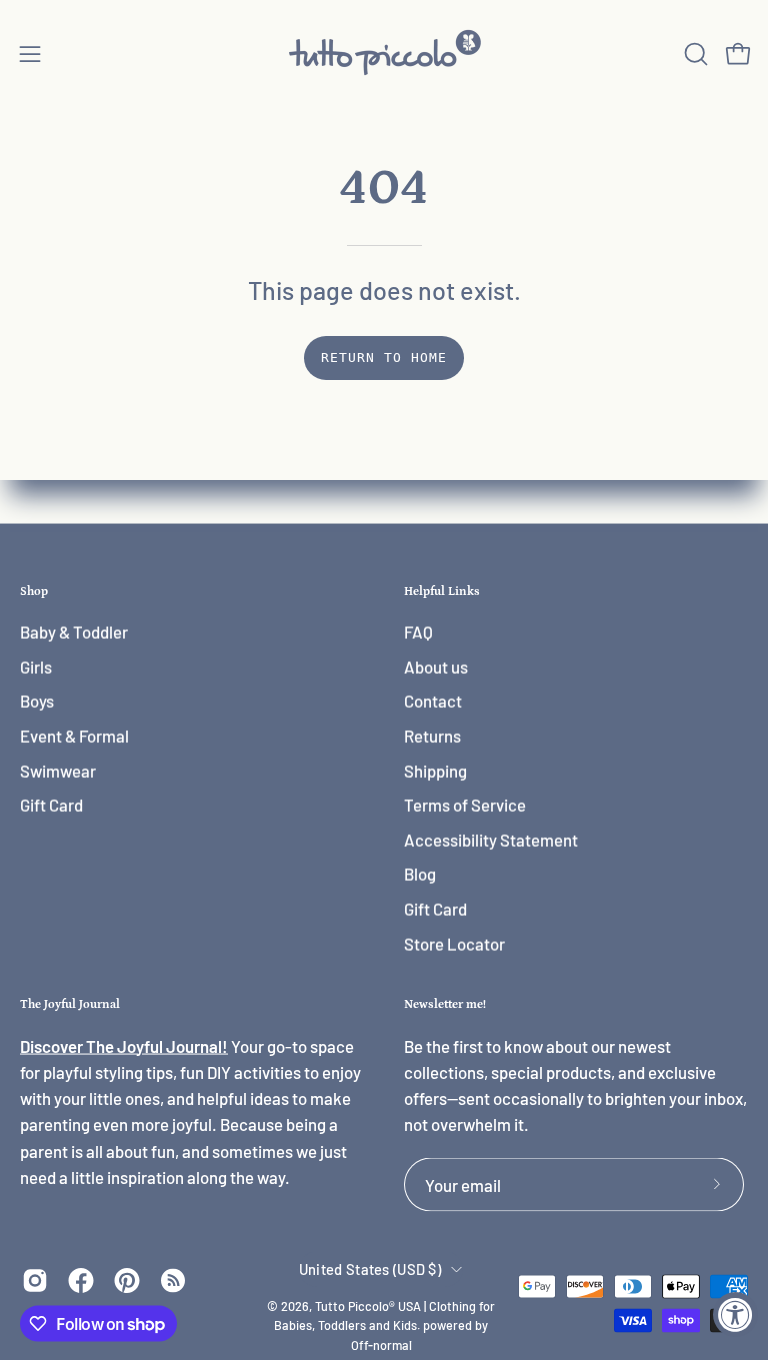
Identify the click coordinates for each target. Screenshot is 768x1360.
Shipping (435, 770)
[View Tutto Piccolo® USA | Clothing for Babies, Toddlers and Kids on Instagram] (35, 1280)
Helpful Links (442, 591)
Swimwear (58, 770)
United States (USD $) (370, 1268)
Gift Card (51, 805)
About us (436, 667)
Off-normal (381, 1345)
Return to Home (383, 357)
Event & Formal (74, 736)
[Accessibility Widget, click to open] (735, 1314)
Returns (432, 736)
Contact (433, 701)
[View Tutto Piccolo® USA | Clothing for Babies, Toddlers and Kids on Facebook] (81, 1280)
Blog (420, 874)
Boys (37, 701)
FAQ (418, 632)
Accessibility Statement (491, 840)
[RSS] (173, 1280)
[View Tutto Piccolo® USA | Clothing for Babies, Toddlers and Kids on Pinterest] (127, 1280)
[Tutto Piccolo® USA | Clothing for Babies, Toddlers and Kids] (384, 53)
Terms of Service (465, 805)
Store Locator (454, 944)
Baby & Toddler (74, 632)
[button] (694, 54)
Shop (34, 591)
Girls (36, 667)
